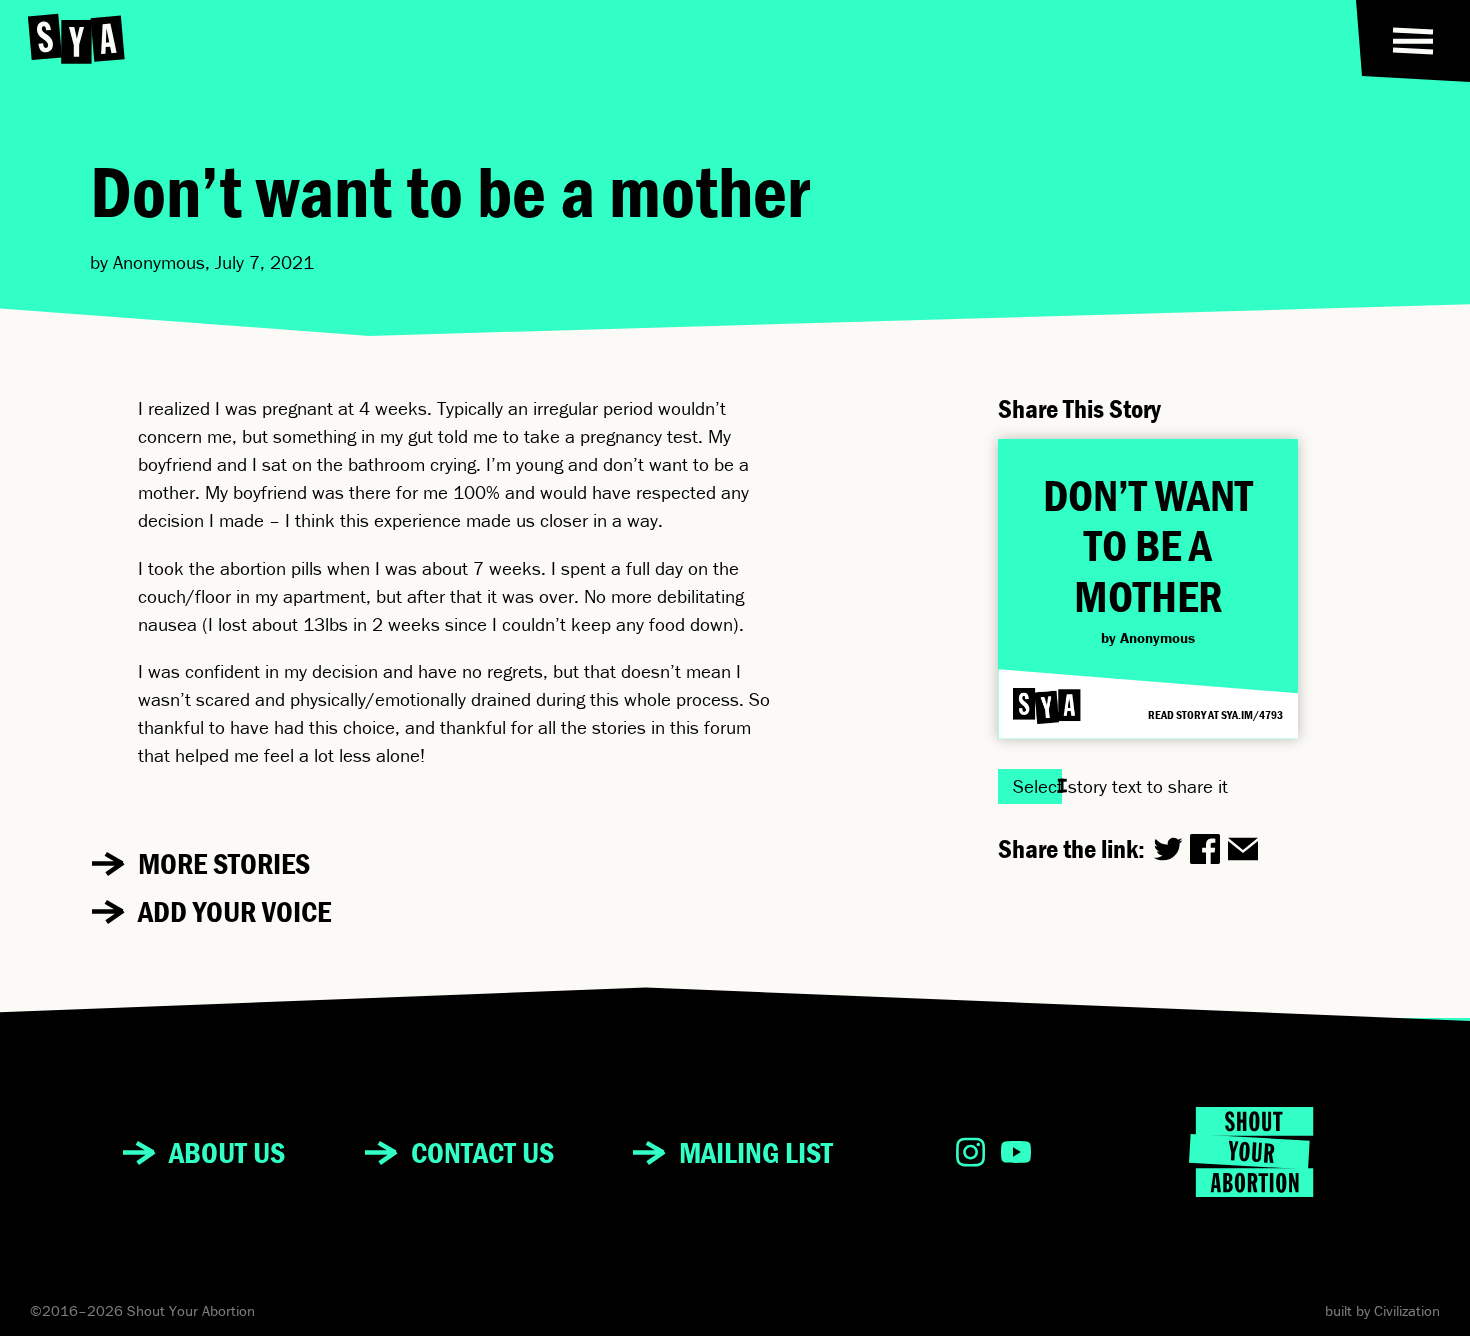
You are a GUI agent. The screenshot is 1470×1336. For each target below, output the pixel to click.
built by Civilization (1382, 1311)
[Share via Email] (1243, 849)
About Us (227, 1152)
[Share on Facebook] (1205, 849)
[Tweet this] (1168, 849)
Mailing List (756, 1152)
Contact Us (482, 1152)
